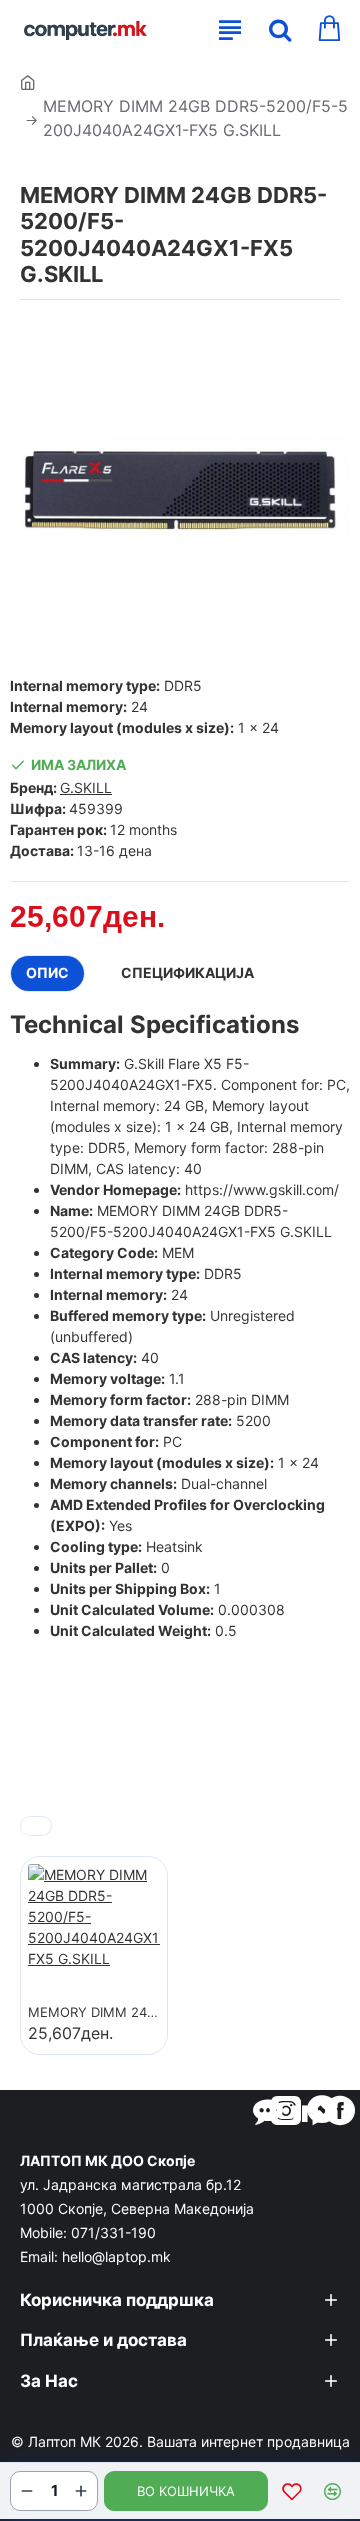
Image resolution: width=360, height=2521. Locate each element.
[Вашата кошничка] (327, 30)
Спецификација (187, 972)
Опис (47, 972)
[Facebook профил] (340, 2110)
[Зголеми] (81, 2491)
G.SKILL (86, 787)
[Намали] (27, 2491)
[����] (275, 30)
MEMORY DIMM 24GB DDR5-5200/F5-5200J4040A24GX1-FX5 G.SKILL (94, 2012)
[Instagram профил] (286, 2110)
